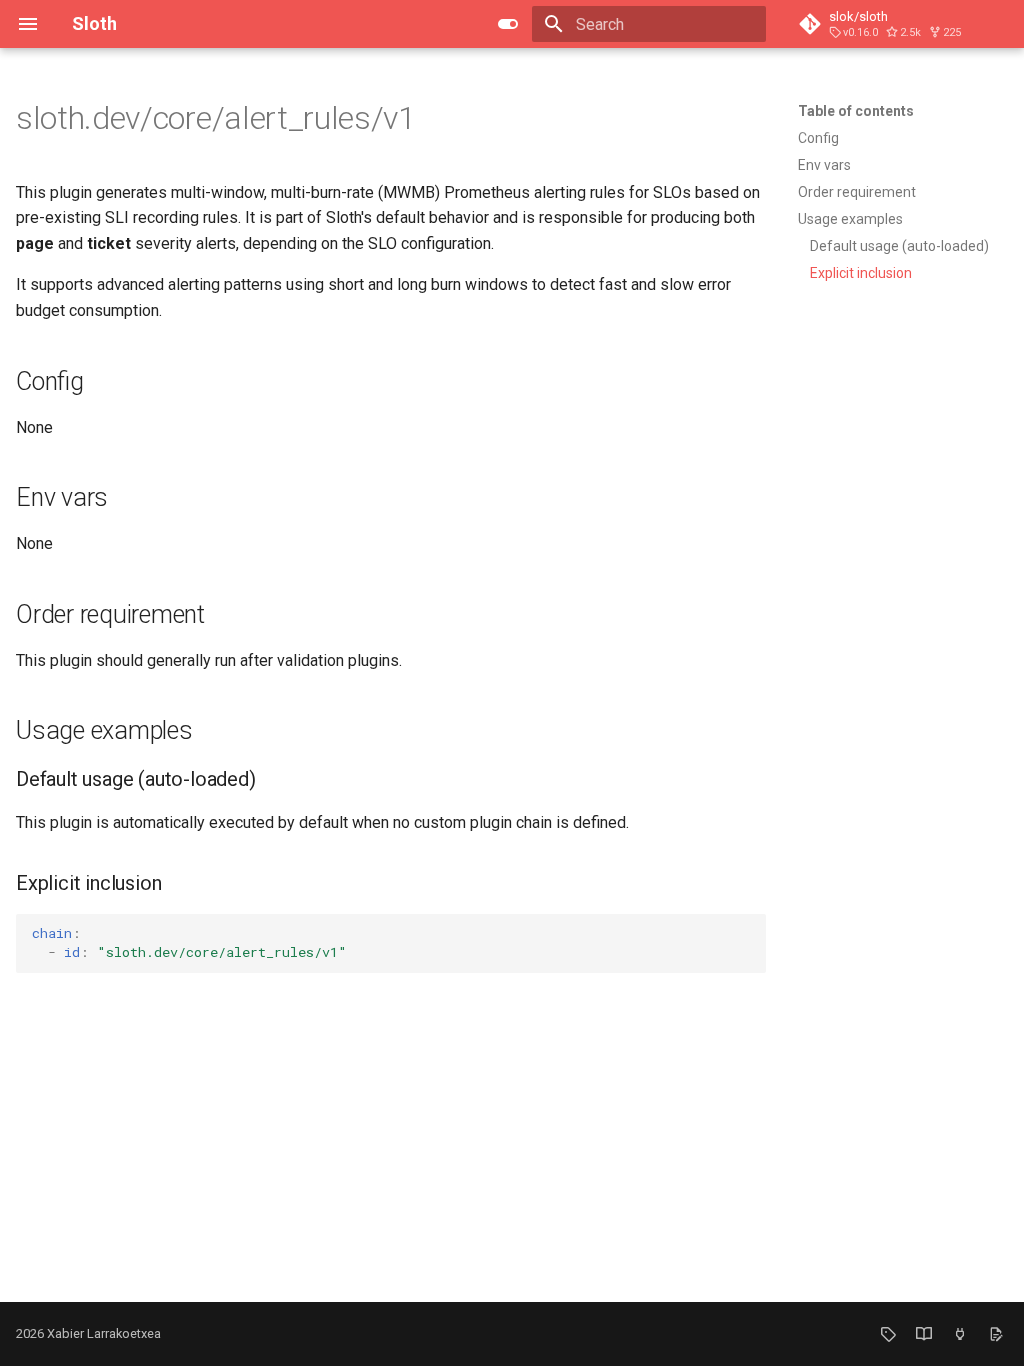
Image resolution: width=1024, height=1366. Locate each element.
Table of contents (856, 111)
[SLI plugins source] (960, 1334)
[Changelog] (924, 1334)
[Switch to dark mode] (508, 24)
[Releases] (888, 1334)
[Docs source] (996, 1334)
